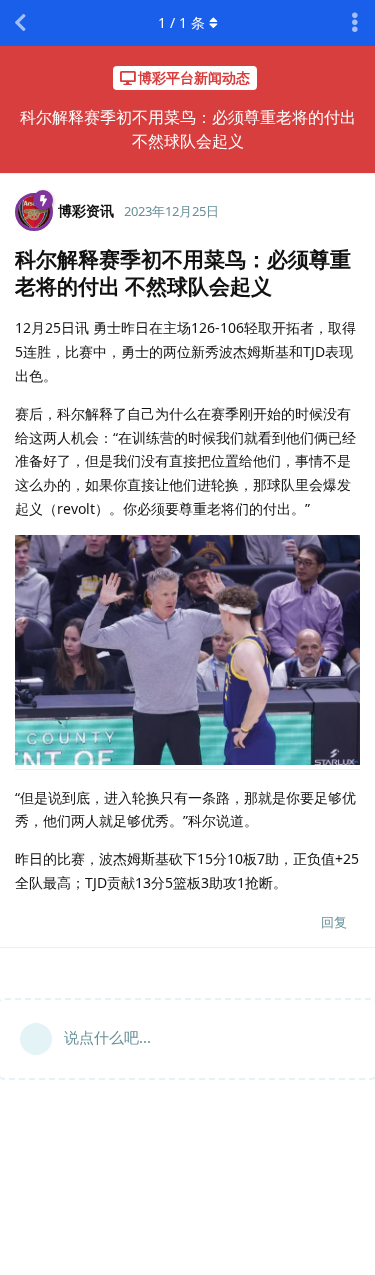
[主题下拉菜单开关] (355, 23)
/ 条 (181, 22)
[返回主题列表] (20, 23)
